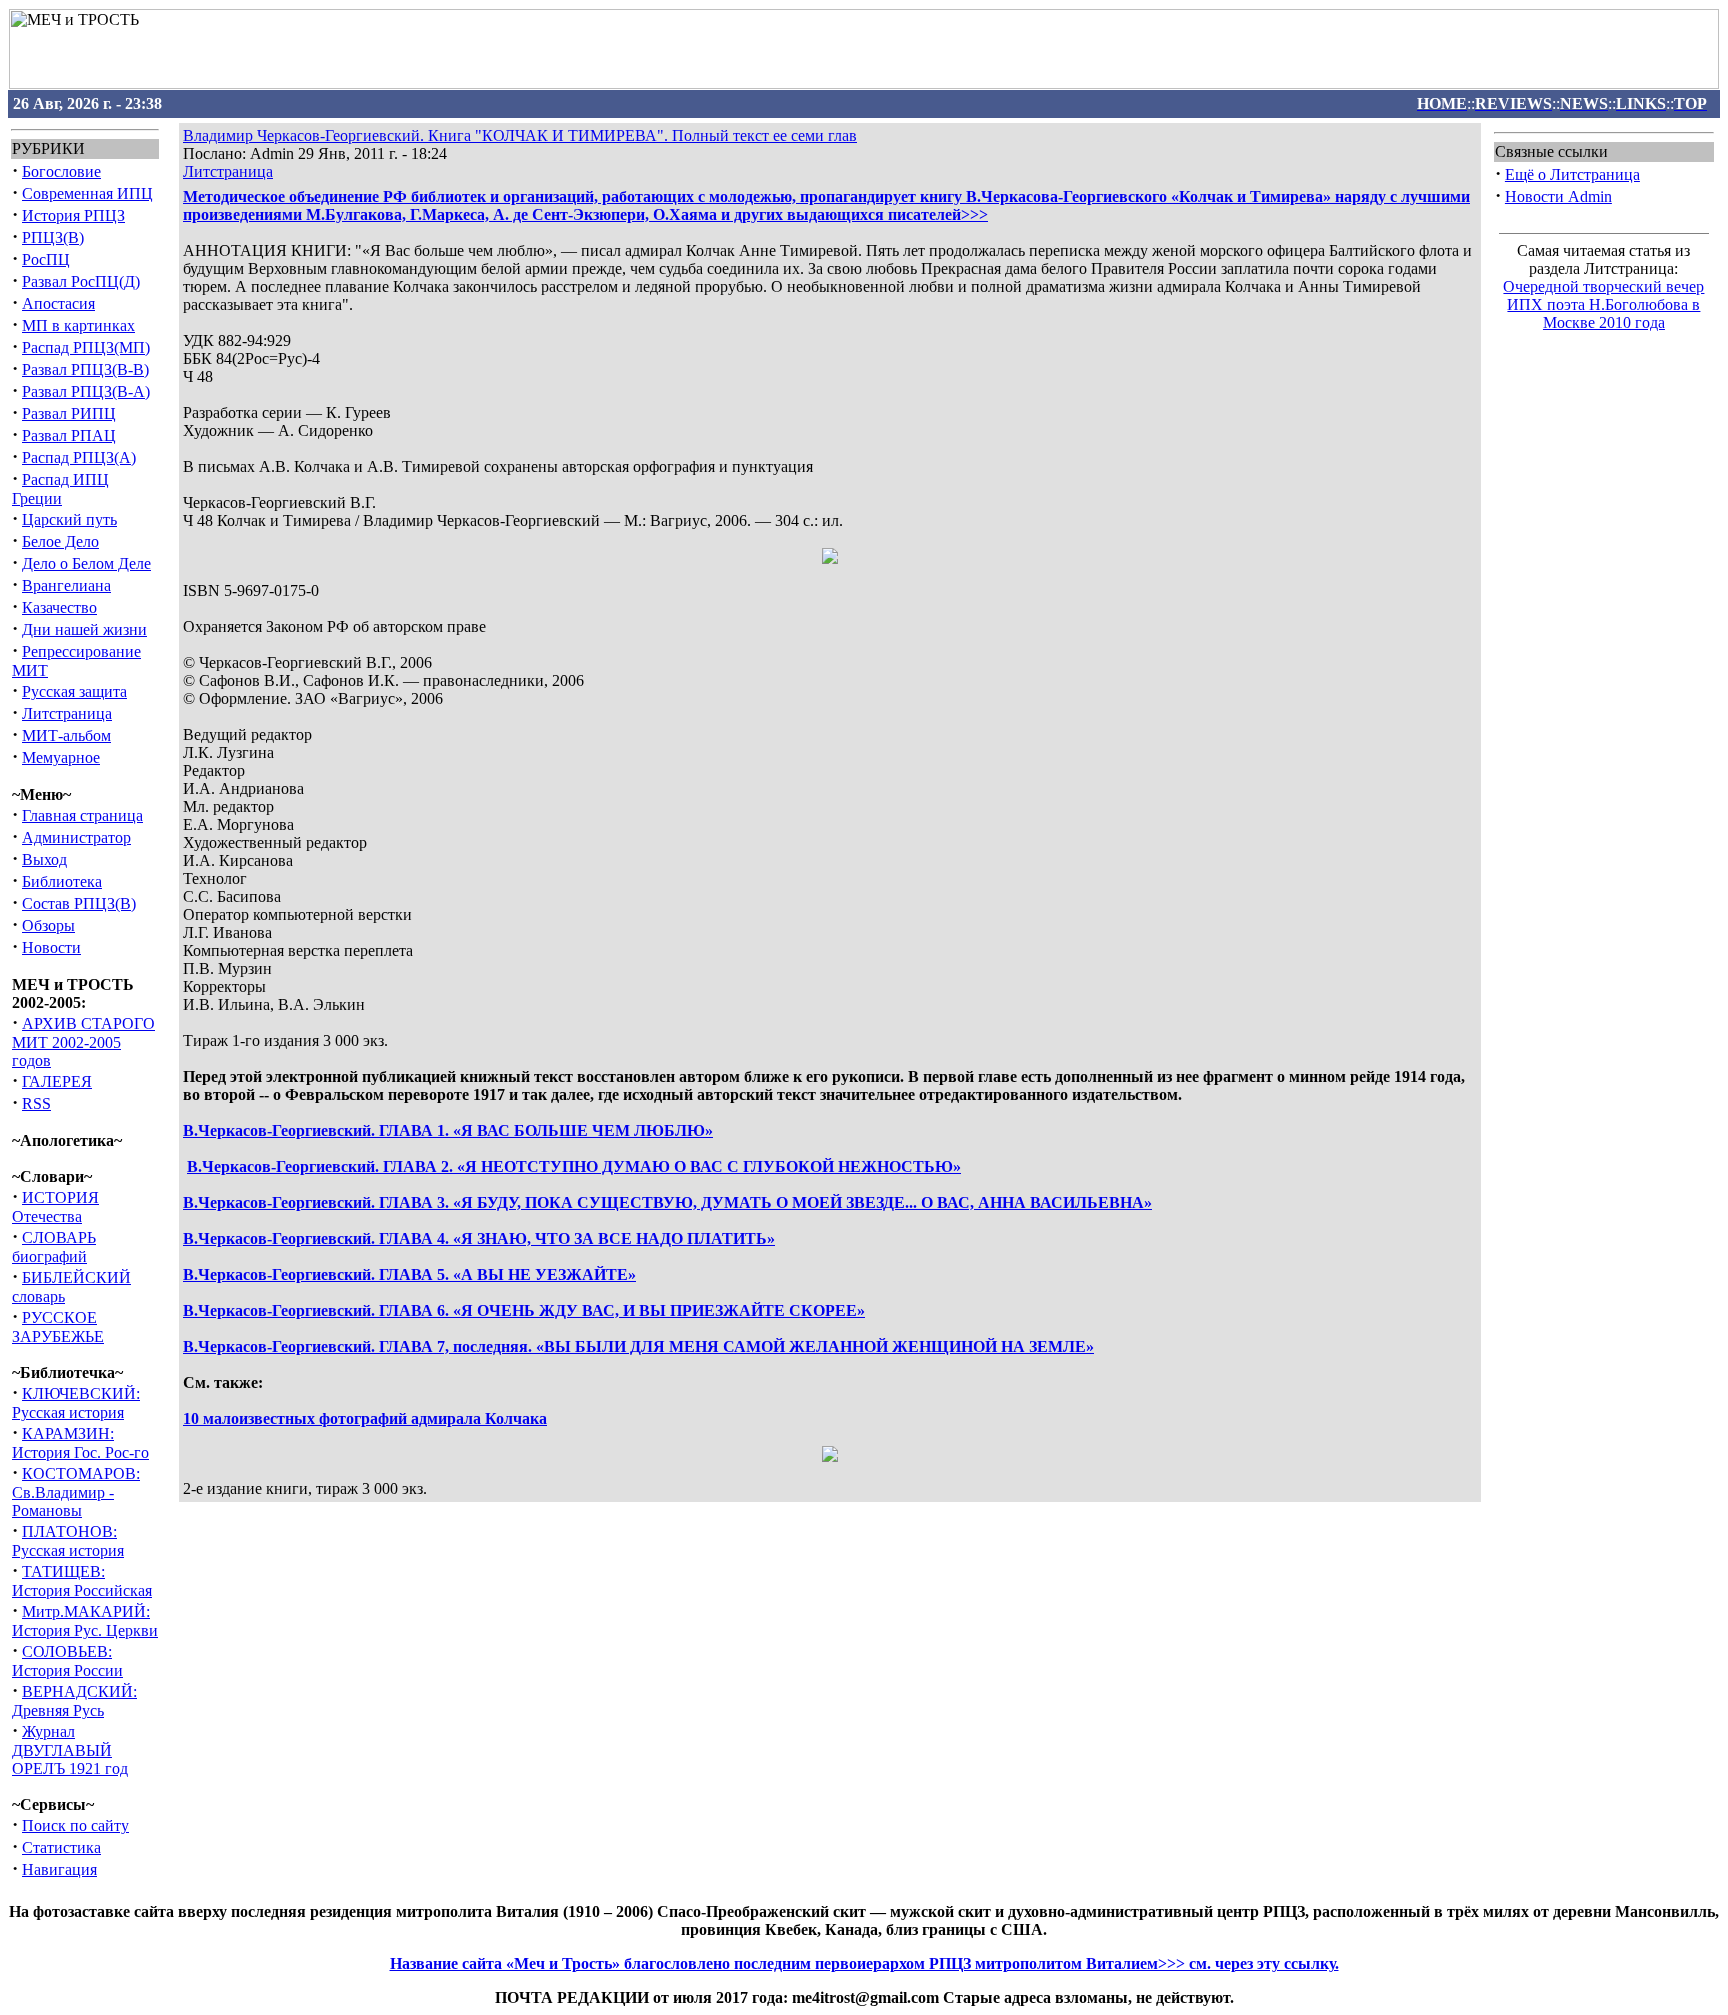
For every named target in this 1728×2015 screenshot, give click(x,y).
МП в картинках (78, 325)
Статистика (61, 1847)
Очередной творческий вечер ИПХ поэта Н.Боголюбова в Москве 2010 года (1603, 304)
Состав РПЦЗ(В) (79, 903)
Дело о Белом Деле (86, 563)
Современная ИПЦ (87, 193)
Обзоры (48, 925)
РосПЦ (46, 259)
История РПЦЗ (73, 215)
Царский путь (69, 519)
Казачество (59, 607)
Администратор (76, 837)
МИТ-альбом (66, 735)
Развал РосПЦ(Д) (81, 281)
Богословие (61, 171)
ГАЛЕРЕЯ (57, 1081)
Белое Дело (60, 541)
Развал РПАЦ (69, 435)
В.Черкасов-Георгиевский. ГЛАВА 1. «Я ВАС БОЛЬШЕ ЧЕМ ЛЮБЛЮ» (448, 1130)
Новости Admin (1558, 196)
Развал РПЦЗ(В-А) (86, 391)
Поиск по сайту (75, 1825)
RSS (36, 1103)
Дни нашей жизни (84, 629)
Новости (51, 947)
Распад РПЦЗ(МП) (86, 347)
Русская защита (74, 691)
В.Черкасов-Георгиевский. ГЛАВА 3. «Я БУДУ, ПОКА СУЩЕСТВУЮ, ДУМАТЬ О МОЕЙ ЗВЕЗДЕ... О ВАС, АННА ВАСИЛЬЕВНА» (667, 1202)
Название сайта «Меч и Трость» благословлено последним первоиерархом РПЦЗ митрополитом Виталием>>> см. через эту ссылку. (864, 1963)
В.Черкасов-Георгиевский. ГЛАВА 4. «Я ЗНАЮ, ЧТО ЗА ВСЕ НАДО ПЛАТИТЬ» (479, 1238)
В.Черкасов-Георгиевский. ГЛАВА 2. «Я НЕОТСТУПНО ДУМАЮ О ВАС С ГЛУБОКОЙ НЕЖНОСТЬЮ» (574, 1166)
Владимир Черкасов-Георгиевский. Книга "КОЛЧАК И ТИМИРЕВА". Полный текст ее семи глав (520, 135)
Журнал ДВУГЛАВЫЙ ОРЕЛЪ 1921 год (70, 1750)
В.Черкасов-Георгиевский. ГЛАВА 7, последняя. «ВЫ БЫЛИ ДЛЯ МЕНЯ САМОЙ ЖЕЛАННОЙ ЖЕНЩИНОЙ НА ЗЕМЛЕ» (638, 1346)
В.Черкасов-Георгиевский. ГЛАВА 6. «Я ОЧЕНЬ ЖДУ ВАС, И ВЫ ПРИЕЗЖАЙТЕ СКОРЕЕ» (524, 1310)
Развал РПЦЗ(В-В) (85, 369)
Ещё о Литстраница (1572, 174)
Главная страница (82, 815)
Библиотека (62, 881)
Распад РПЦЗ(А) (79, 457)
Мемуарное (61, 757)
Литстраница (67, 713)
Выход (44, 859)
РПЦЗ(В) (53, 237)
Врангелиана (66, 585)
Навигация (59, 1869)
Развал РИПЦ (69, 413)
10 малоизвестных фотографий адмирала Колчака (365, 1418)
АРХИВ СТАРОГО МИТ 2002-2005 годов (83, 1042)
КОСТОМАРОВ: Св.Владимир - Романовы (76, 1492)
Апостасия (58, 303)
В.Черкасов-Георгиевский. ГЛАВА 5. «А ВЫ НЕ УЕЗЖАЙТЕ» (409, 1274)
